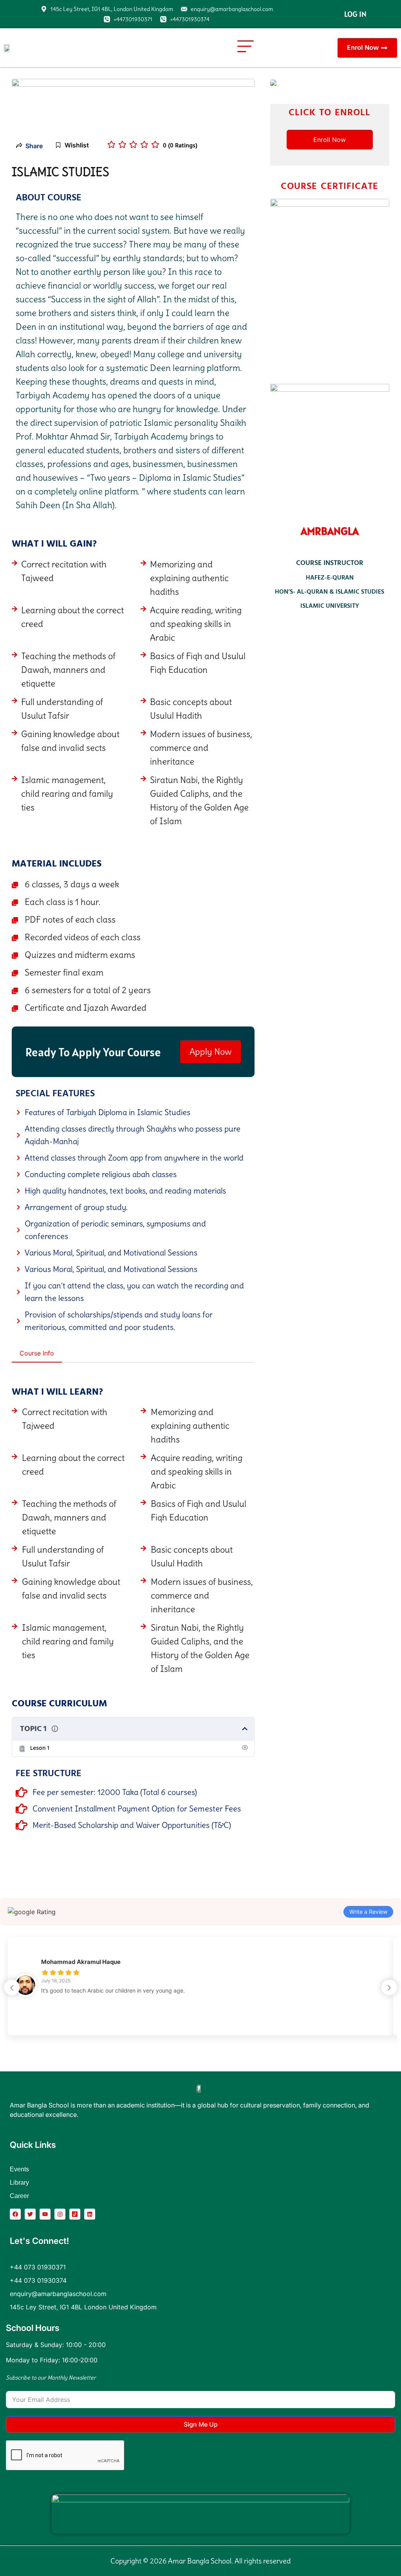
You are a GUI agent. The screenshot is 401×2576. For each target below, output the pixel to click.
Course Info (37, 1353)
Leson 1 (40, 1748)
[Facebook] (15, 2214)
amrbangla (330, 531)
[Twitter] (30, 2214)
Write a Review (368, 1912)
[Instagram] (60, 2214)
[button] (246, 48)
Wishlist (77, 145)
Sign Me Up (201, 2424)
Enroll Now (330, 140)
